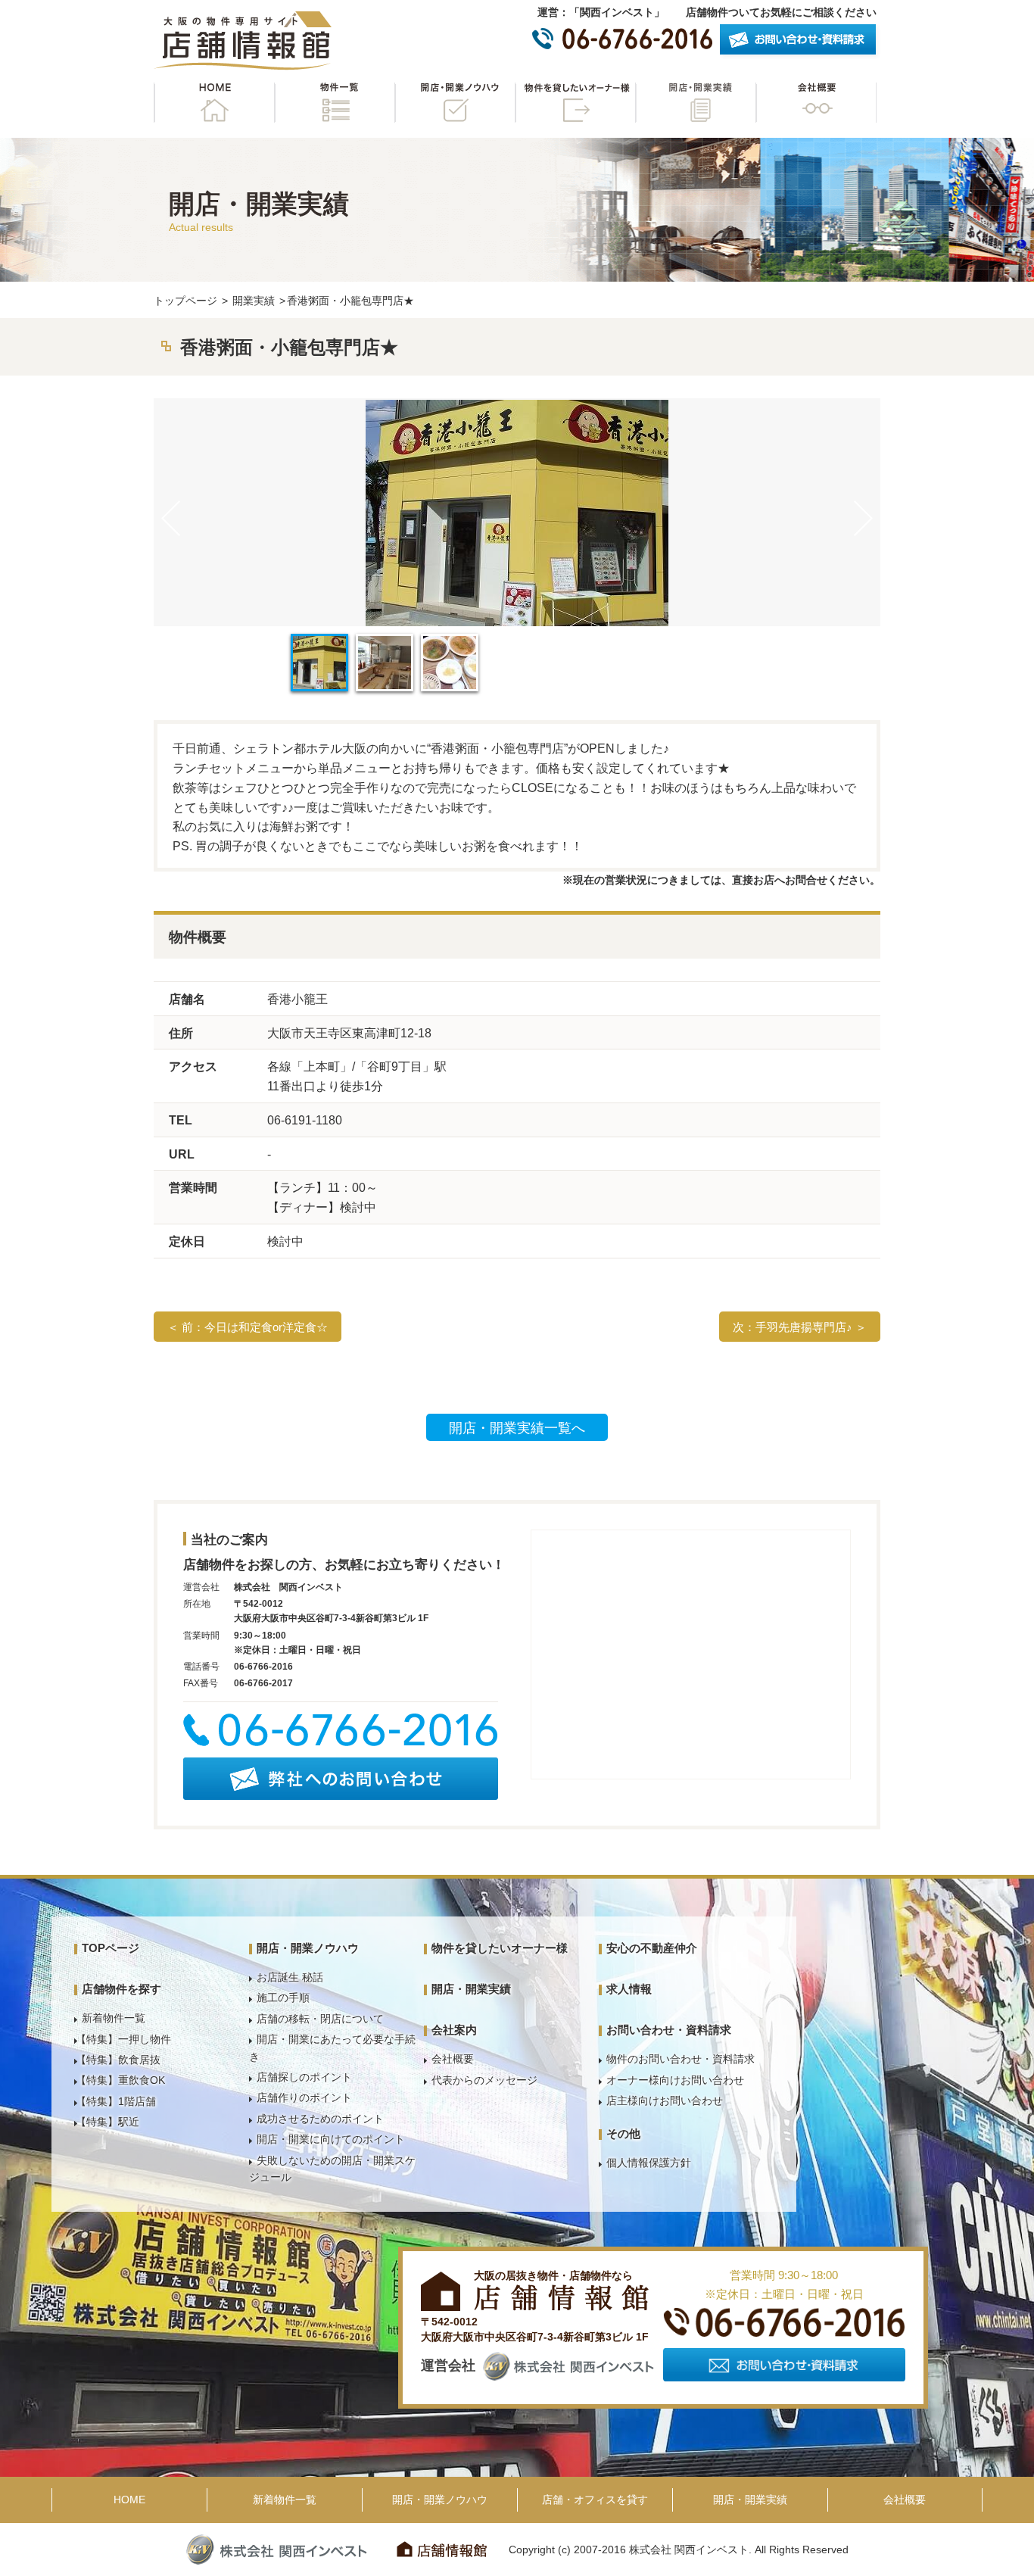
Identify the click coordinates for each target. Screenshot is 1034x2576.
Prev (171, 518)
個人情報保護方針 (649, 2163)
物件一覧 (335, 103)
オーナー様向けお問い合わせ (675, 2080)
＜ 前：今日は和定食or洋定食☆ (248, 1327)
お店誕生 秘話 (290, 1977)
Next (863, 518)
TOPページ (111, 1948)
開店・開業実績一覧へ (517, 1428)
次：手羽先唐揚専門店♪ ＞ (800, 1327)
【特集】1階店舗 (116, 2101)
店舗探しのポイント (304, 2077)
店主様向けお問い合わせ (665, 2100)
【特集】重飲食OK (120, 2080)
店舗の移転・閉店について (320, 2019)
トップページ (185, 301)
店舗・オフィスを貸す (595, 2500)
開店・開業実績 (696, 103)
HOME (214, 103)
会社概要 (816, 103)
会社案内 (454, 2030)
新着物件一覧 (114, 2018)
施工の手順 (283, 1997)
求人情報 (629, 1989)
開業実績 (254, 301)
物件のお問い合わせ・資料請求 (681, 2059)
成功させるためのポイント (320, 2119)
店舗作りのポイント (304, 2097)
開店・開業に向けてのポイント (331, 2139)
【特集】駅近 (107, 2122)
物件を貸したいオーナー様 (575, 103)
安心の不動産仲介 (652, 1948)
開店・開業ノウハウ (455, 103)
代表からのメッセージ (484, 2080)
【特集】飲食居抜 (118, 2060)
